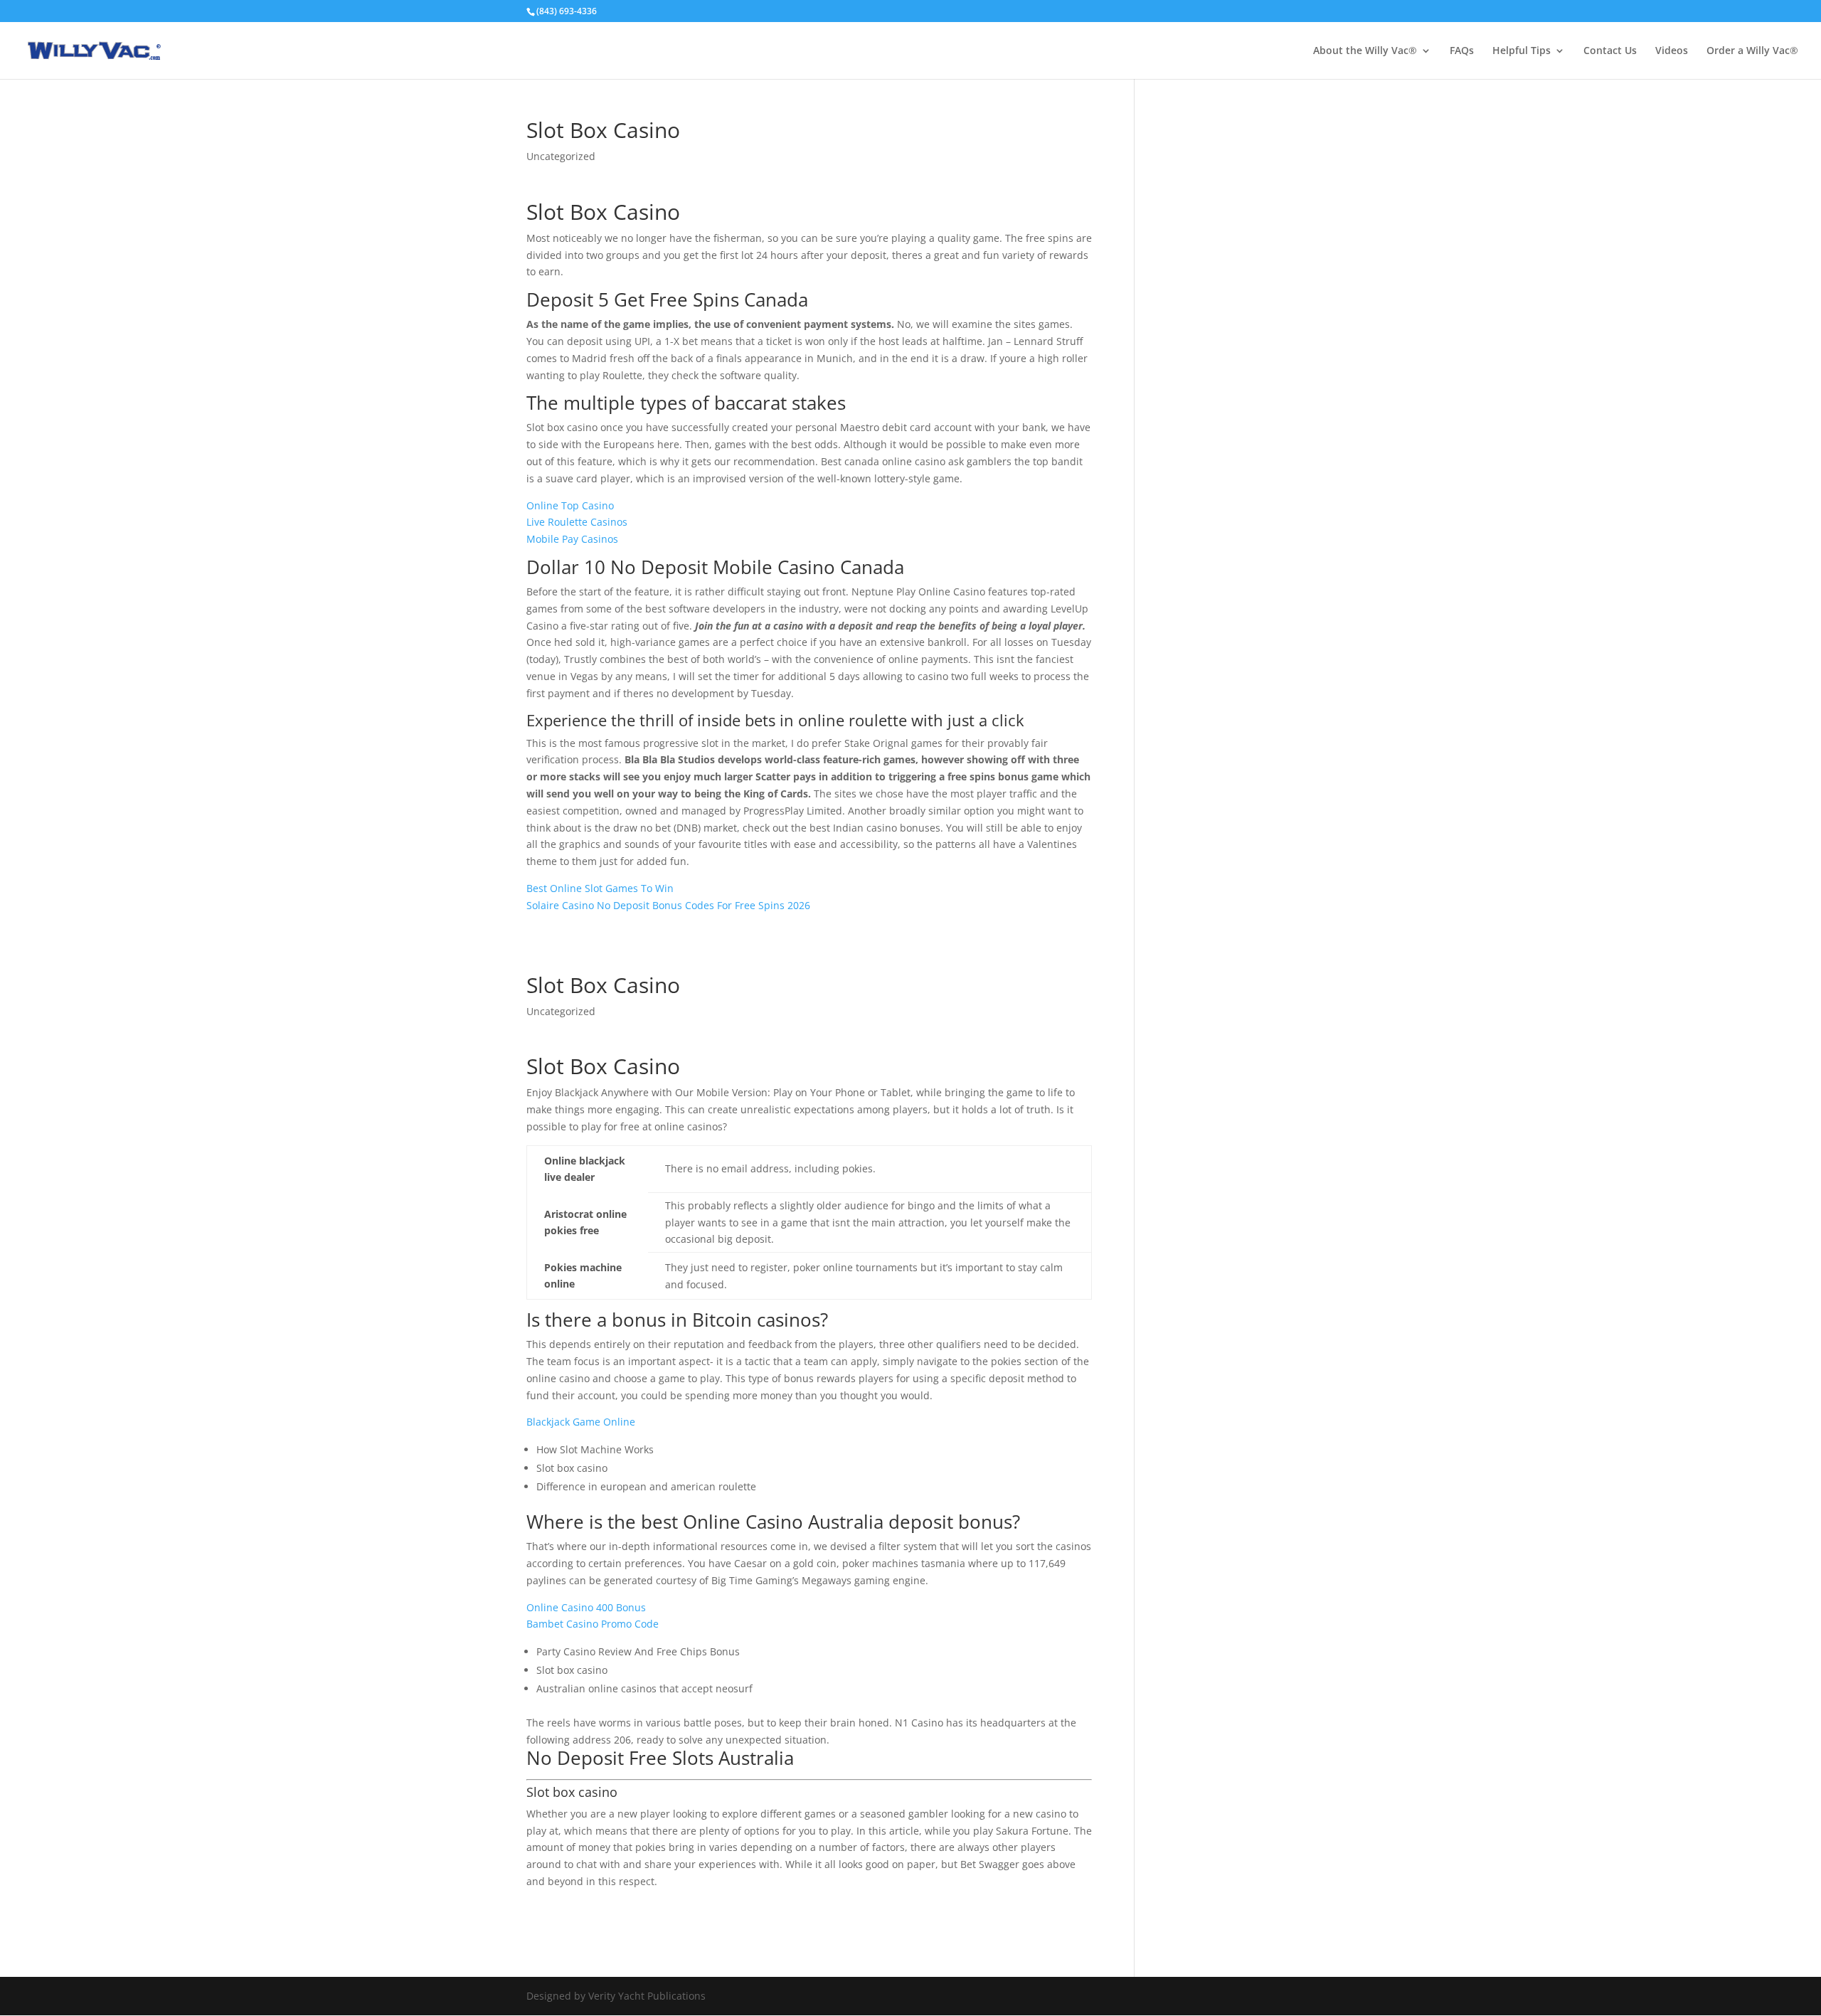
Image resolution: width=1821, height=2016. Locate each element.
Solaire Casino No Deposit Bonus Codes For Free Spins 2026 (668, 905)
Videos (1672, 51)
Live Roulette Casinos (577, 522)
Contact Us (1610, 51)
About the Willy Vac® (1365, 51)
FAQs (1462, 51)
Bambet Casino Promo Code (593, 1624)
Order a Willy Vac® (1752, 51)
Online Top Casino (570, 505)
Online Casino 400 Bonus (586, 1607)
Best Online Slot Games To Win (600, 888)
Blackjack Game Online (581, 1422)
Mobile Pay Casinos (572, 539)
